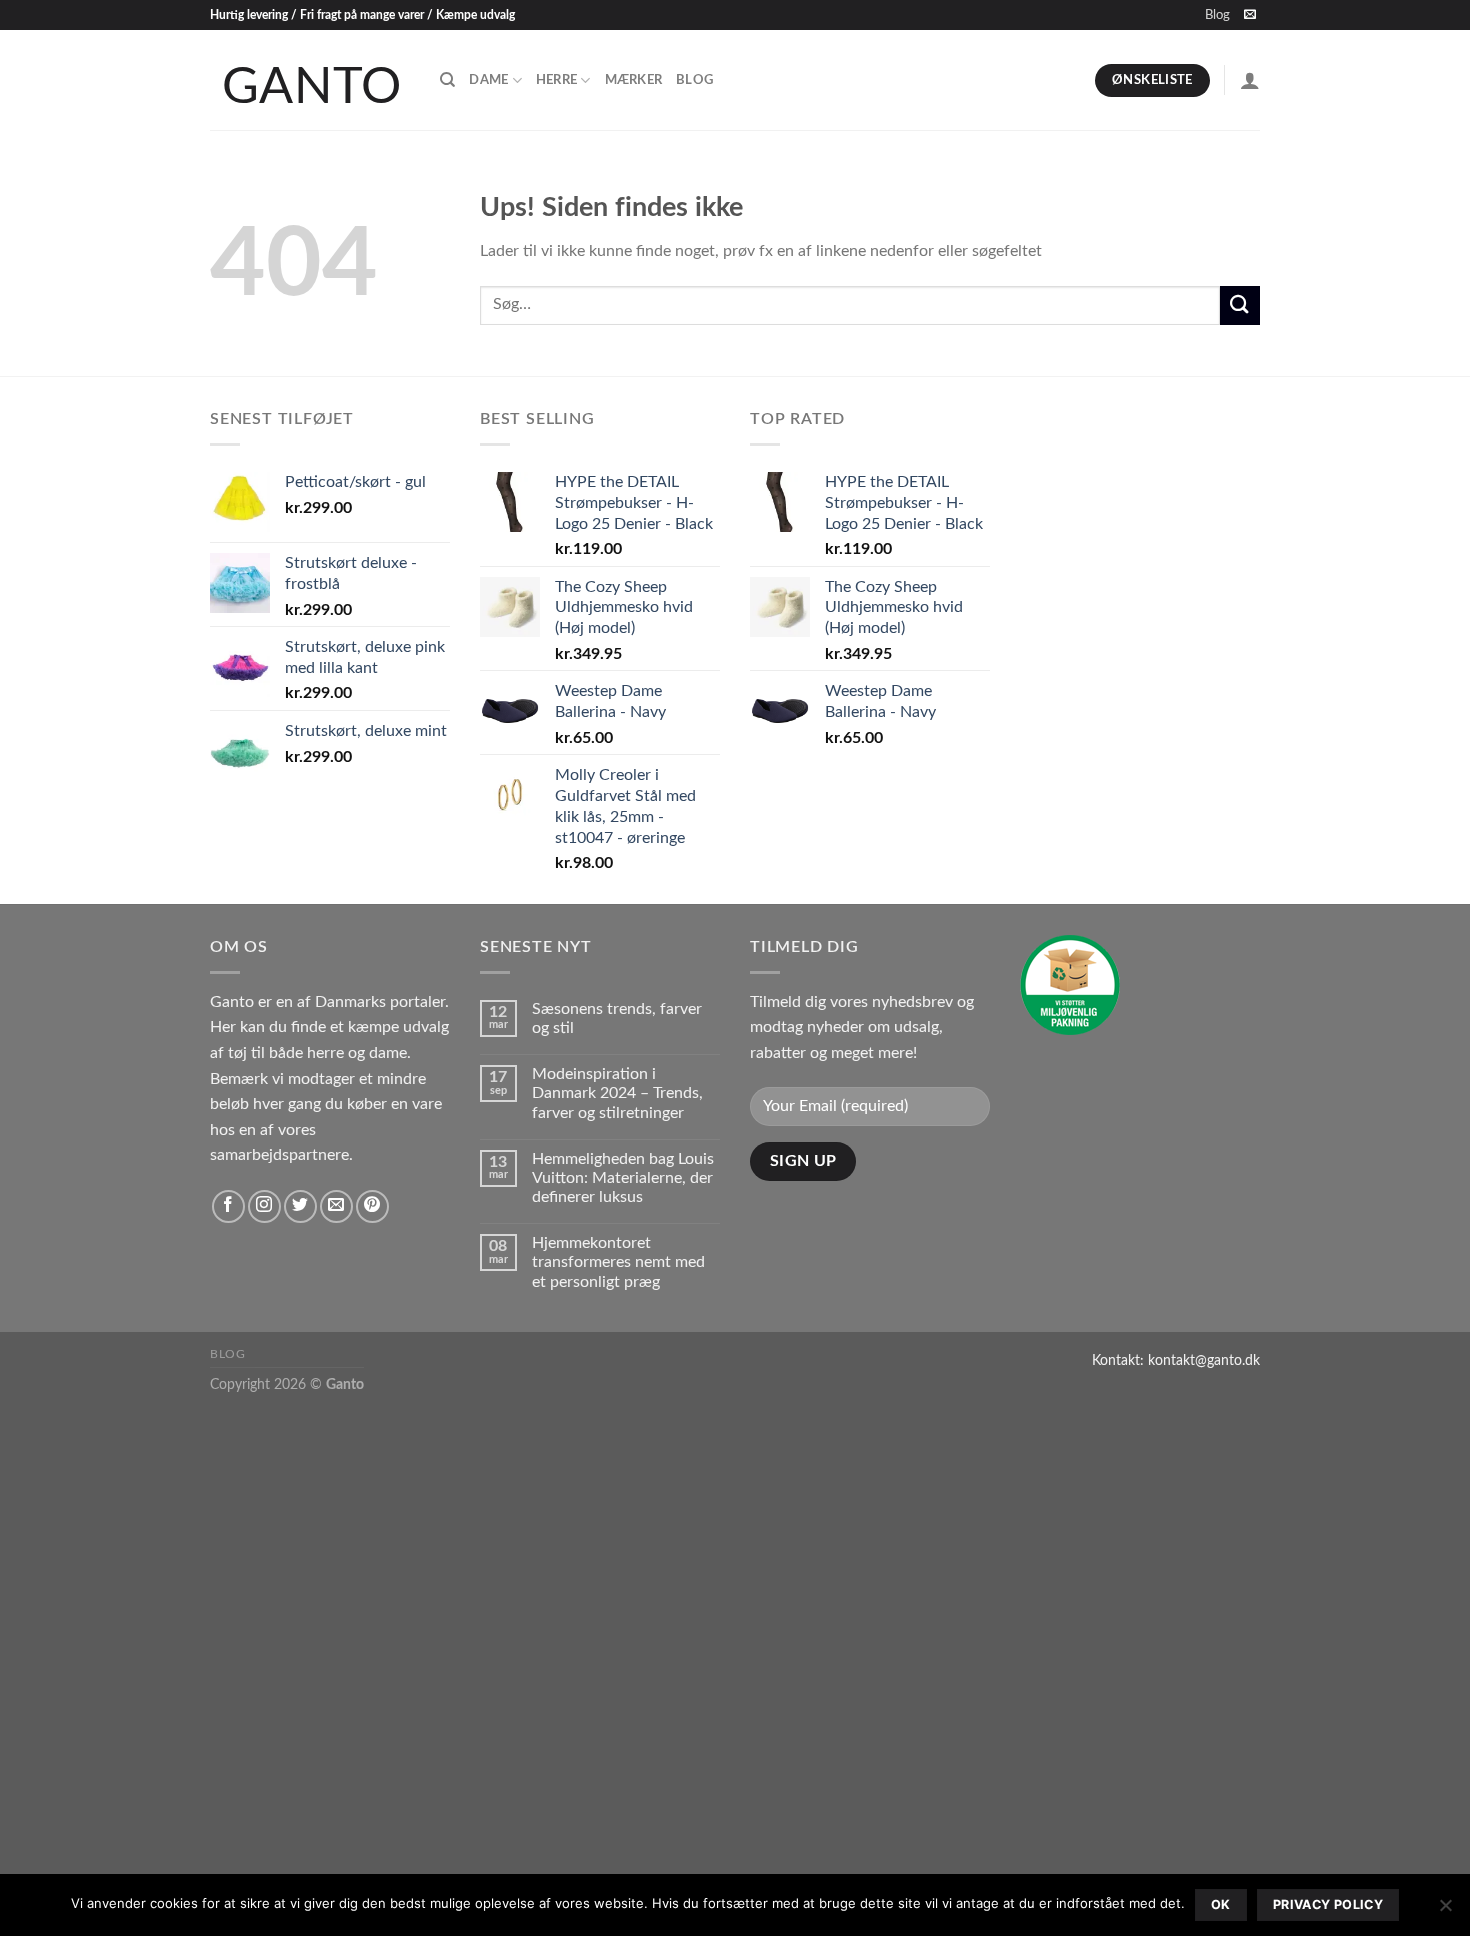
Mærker (634, 80)
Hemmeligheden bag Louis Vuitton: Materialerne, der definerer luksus (623, 1178)
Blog (1217, 15)
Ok (1221, 1904)
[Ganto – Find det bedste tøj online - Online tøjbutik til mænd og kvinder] (310, 80)
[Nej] (1445, 1911)
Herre (556, 80)
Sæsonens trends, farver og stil (617, 1018)
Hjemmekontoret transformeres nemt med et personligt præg (618, 1262)
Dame (488, 80)
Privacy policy (1328, 1904)
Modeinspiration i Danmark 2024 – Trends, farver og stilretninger (617, 1093)
